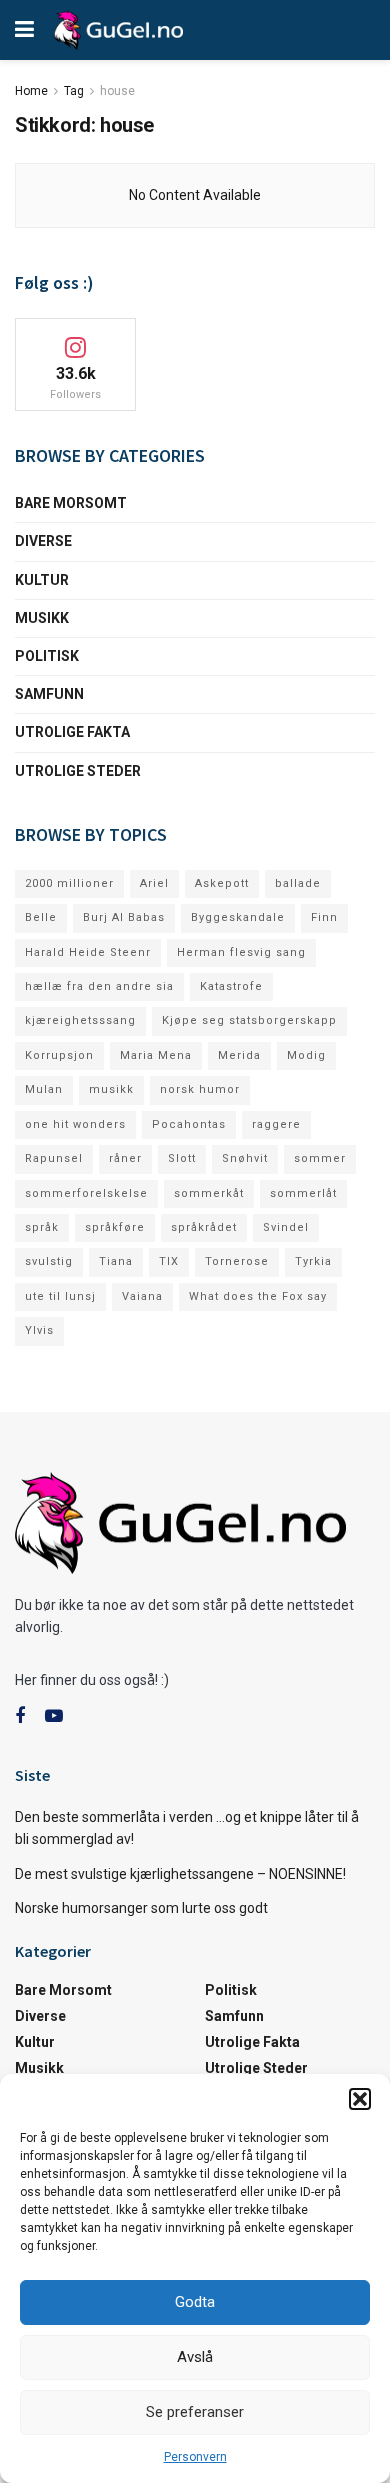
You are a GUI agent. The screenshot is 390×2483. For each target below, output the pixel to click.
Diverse (43, 541)
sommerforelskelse (86, 1193)
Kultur (42, 580)
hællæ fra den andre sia (99, 986)
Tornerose (237, 1261)
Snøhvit (245, 1158)
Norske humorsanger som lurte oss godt (141, 1908)
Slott (182, 1158)
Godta (195, 2302)
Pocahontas (189, 1124)
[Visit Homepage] (118, 30)
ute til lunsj (60, 1296)
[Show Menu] (24, 30)
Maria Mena (156, 1055)
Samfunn (49, 694)
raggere (276, 1124)
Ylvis (39, 1330)
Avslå (195, 2357)
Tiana (116, 1261)
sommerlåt (303, 1193)
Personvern (195, 2457)
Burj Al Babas (124, 917)
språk (42, 1227)
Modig (306, 1055)
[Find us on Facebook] (20, 1716)
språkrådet (204, 1227)
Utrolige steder (78, 771)
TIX (169, 1261)
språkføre (115, 1227)
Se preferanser (195, 2412)
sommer (320, 1158)
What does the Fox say (258, 1296)
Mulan (44, 1089)
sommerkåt (209, 1193)
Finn (324, 917)
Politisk (47, 656)
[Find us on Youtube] (54, 1716)
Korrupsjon (59, 1055)
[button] (360, 2099)
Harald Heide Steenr (88, 952)
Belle (41, 917)
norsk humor (200, 1089)
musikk (111, 1089)
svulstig (49, 1261)
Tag (74, 91)
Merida (239, 1055)
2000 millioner (69, 883)
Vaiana (142, 1296)
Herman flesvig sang (241, 952)
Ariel (154, 883)
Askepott (222, 883)
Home (31, 91)
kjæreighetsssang (80, 1020)
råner (125, 1158)
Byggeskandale (238, 917)
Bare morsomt (71, 503)
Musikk (42, 618)
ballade (298, 883)
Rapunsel (54, 1158)
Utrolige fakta (72, 732)
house (117, 91)
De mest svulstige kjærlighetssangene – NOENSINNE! (180, 1874)
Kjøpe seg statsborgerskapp (249, 1020)
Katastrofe (231, 986)
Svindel (286, 1227)
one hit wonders (75, 1124)
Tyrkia (313, 1261)
